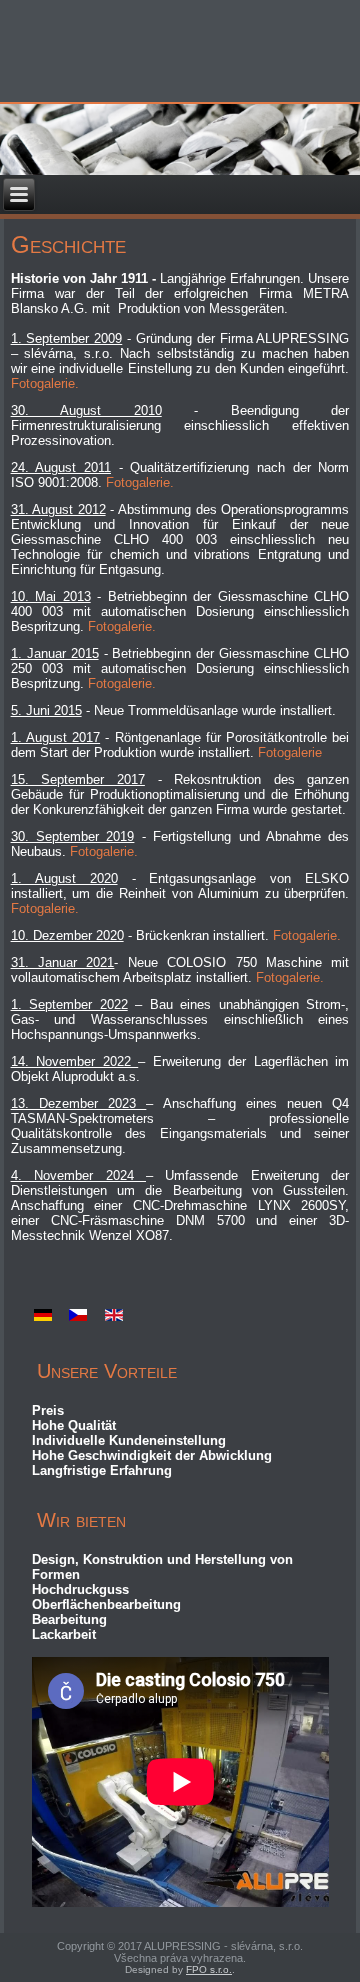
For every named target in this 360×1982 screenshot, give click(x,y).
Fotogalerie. (45, 383)
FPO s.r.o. (209, 1969)
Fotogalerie (290, 752)
